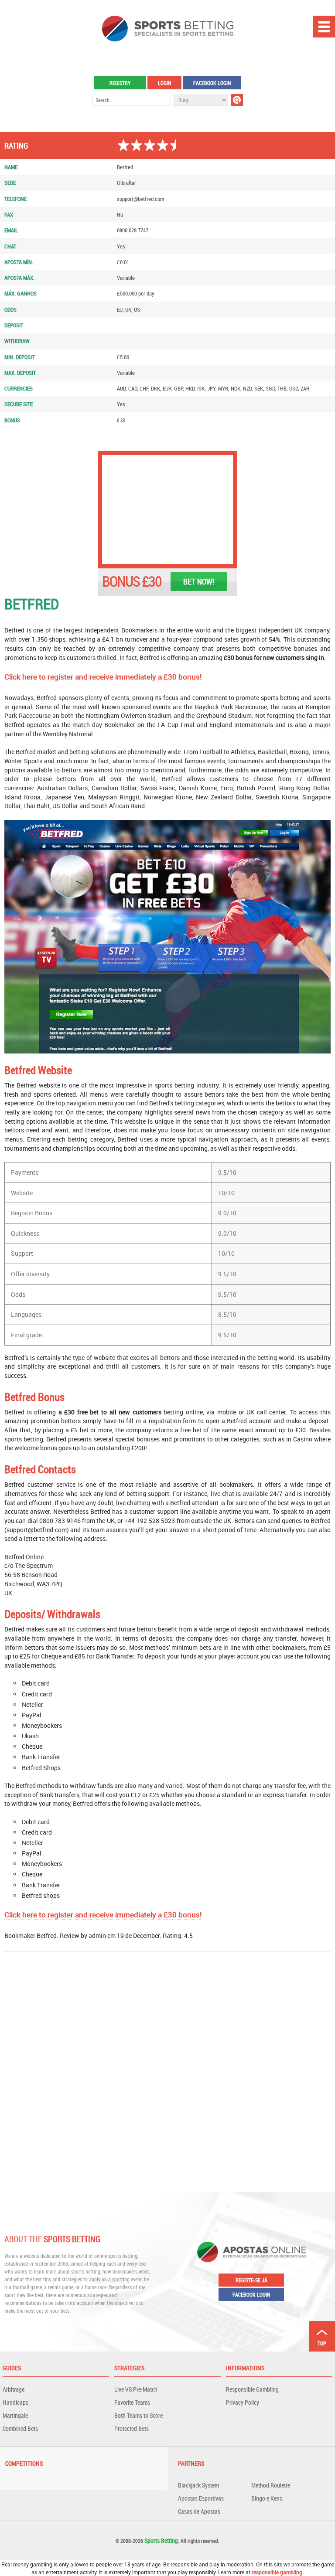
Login (164, 83)
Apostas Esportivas (201, 2498)
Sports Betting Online (168, 29)
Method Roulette (271, 2485)
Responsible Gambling (252, 2389)
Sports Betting (161, 2540)
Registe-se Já (251, 2280)
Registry (120, 83)
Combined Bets (20, 2428)
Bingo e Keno (267, 2498)
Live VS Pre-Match (136, 2389)
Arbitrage (14, 2389)
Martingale (15, 2415)
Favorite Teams (132, 2402)
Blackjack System (198, 2485)
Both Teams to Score (138, 2415)
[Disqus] (167, 2071)
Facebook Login (212, 83)
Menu (324, 27)
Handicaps (15, 2402)
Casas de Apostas (199, 2511)
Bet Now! (199, 581)
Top (322, 2343)
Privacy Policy (243, 2402)
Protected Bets (132, 2428)
